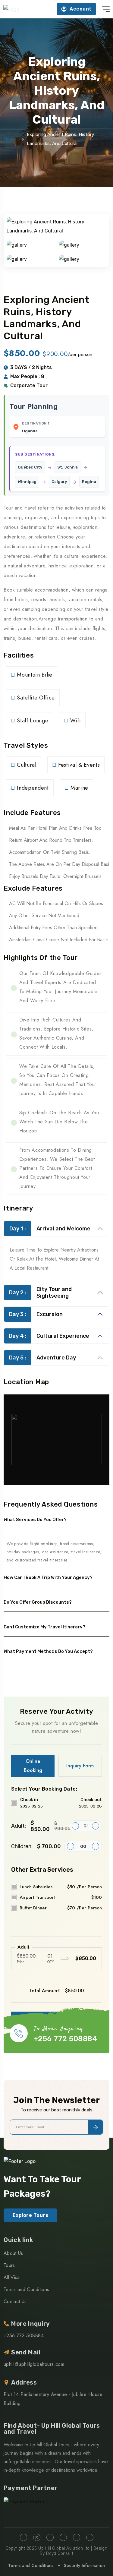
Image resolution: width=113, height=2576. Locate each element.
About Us (13, 2253)
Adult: (40, 1826)
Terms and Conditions (26, 2289)
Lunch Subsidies (61, 1887)
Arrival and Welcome (50, 1229)
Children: (36, 1846)
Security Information (84, 2565)
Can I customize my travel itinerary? (44, 1627)
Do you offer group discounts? (38, 1602)
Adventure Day (43, 1358)
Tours (9, 2265)
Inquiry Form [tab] (80, 1766)
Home (10, 139)
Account (80, 9)
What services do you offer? (35, 1520)
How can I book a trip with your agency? (48, 1577)
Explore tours (30, 2215)
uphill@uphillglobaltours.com (34, 2364)
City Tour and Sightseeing (41, 1293)
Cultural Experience (49, 1336)
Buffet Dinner (61, 1908)
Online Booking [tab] (33, 1766)
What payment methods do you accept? (48, 1651)
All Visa (12, 2277)
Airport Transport (61, 1897)
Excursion (36, 1314)
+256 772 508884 (65, 2039)
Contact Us (15, 2301)
